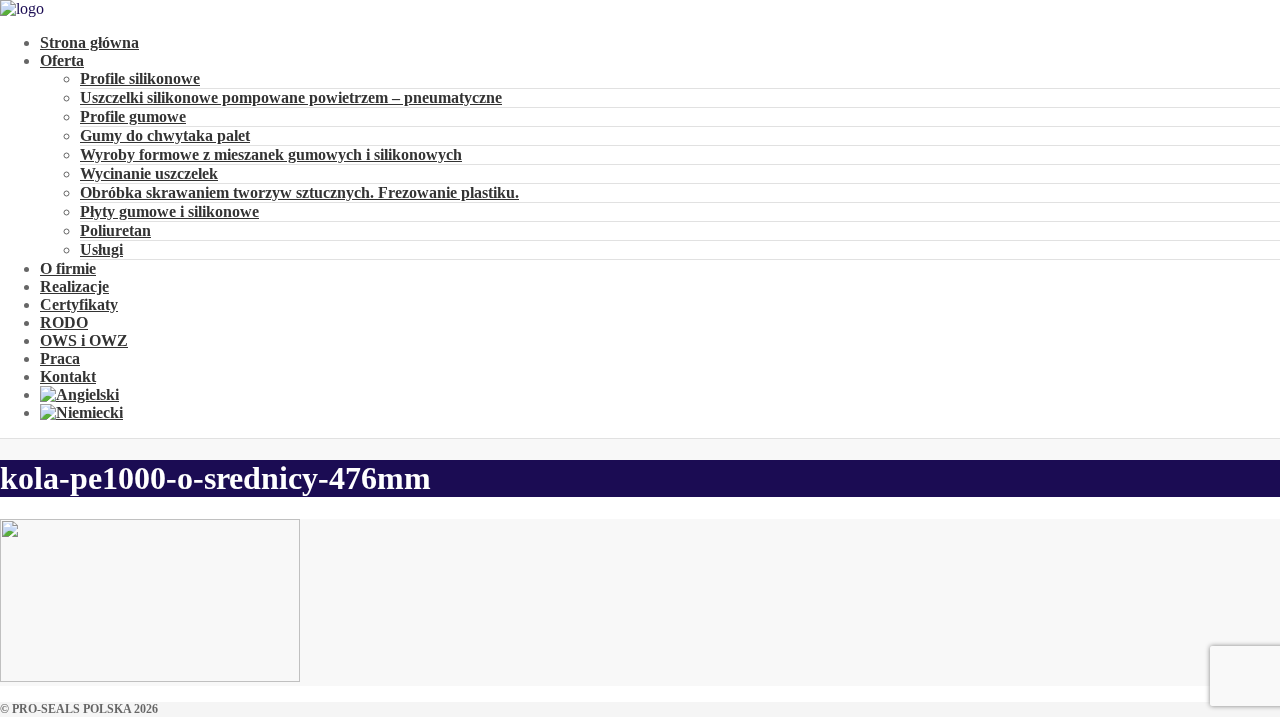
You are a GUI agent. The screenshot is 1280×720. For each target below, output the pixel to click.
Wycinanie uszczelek (149, 173)
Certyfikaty (79, 304)
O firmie (68, 268)
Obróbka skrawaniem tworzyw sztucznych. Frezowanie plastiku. (299, 192)
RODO (64, 322)
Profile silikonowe (140, 78)
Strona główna (89, 42)
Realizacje (74, 286)
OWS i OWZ (84, 340)
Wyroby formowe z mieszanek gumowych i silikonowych (271, 154)
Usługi (101, 249)
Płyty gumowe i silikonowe (169, 211)
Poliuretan (115, 230)
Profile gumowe (133, 116)
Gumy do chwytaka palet (165, 135)
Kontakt (68, 376)
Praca (60, 358)
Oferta (62, 60)
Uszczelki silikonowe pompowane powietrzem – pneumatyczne (291, 97)
